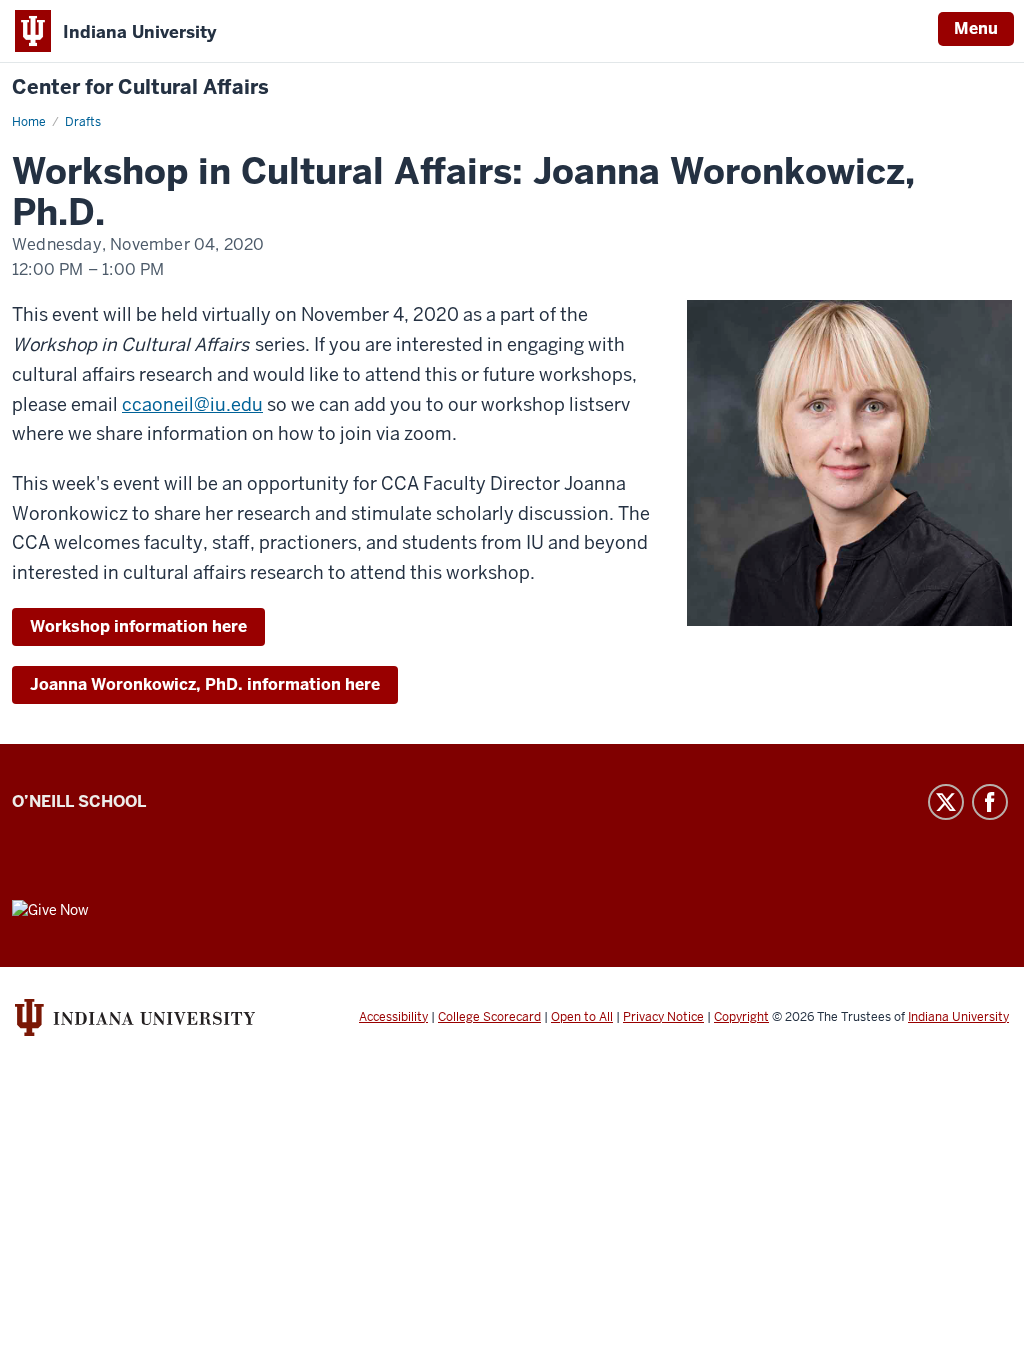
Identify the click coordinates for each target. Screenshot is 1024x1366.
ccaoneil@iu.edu (192, 404)
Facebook (990, 802)
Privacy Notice (663, 1017)
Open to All (582, 1017)
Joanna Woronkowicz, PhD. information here (205, 684)
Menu (976, 28)
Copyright (741, 1017)
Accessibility (393, 1017)
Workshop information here (138, 626)
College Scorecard (489, 1017)
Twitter (946, 802)
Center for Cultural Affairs (140, 87)
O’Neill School (79, 801)
